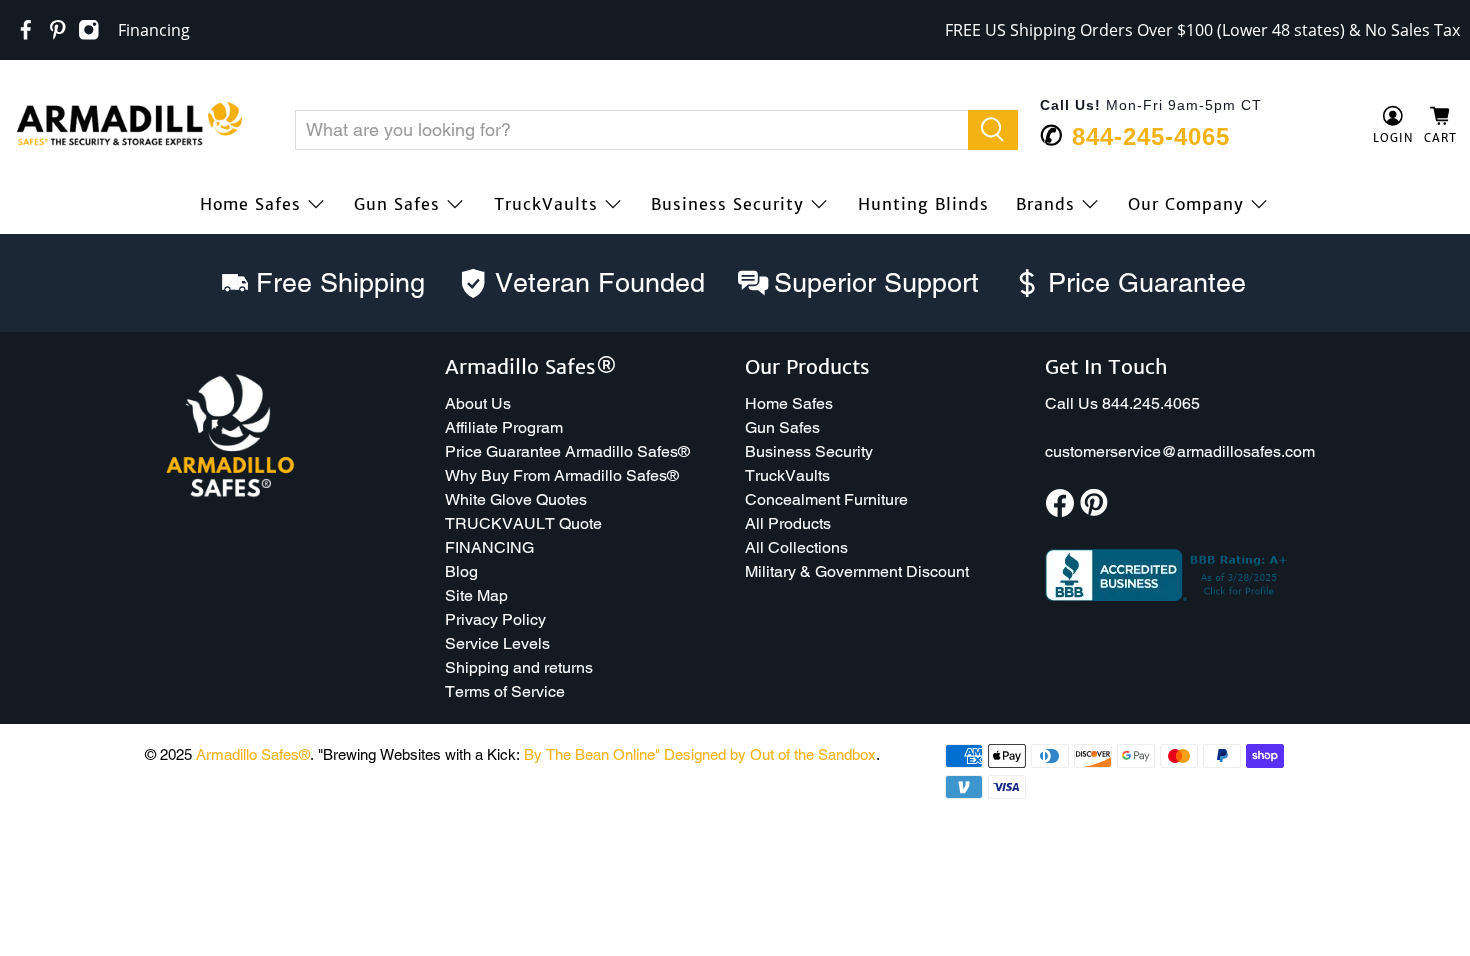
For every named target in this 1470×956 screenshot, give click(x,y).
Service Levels (497, 643)
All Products (788, 523)
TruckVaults (546, 204)
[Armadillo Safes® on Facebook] (26, 30)
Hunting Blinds (923, 204)
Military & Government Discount (857, 571)
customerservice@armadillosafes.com (1180, 451)
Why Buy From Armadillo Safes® (562, 475)
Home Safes (250, 204)
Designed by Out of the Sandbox (770, 754)
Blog (461, 571)
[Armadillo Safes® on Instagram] (89, 30)
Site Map (476, 595)
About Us (478, 403)
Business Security (727, 204)
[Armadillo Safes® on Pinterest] (58, 30)
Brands (1045, 204)
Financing (154, 30)
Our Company (1186, 204)
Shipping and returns (519, 667)
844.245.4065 (1151, 403)
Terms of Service (505, 691)
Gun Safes (397, 204)
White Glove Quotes (516, 499)
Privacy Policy (495, 619)
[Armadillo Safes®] (129, 126)
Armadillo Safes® (253, 754)
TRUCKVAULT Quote (523, 523)
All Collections (796, 547)
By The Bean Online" (592, 754)
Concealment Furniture (826, 499)
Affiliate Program (504, 427)
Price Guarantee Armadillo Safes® (567, 451)
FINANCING (489, 547)
